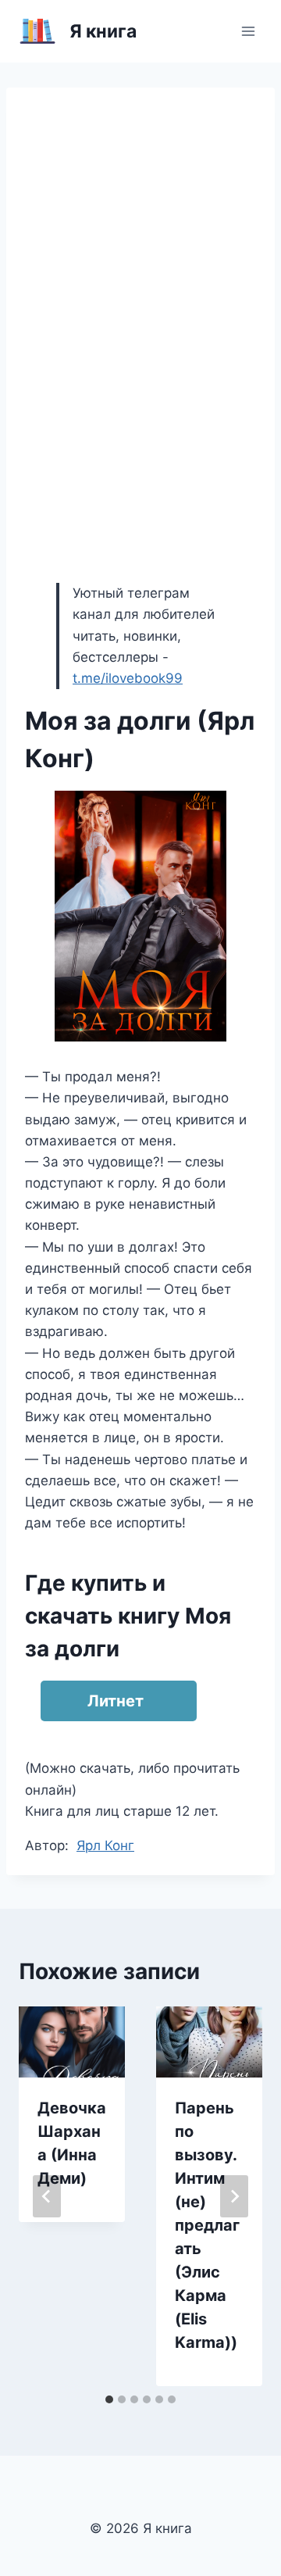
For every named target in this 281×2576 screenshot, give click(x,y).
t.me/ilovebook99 (128, 678)
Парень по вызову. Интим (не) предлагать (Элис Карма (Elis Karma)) (207, 2225)
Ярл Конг (105, 1845)
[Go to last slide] (47, 2196)
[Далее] (234, 2196)
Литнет (116, 1701)
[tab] (109, 2399)
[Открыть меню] (248, 31)
